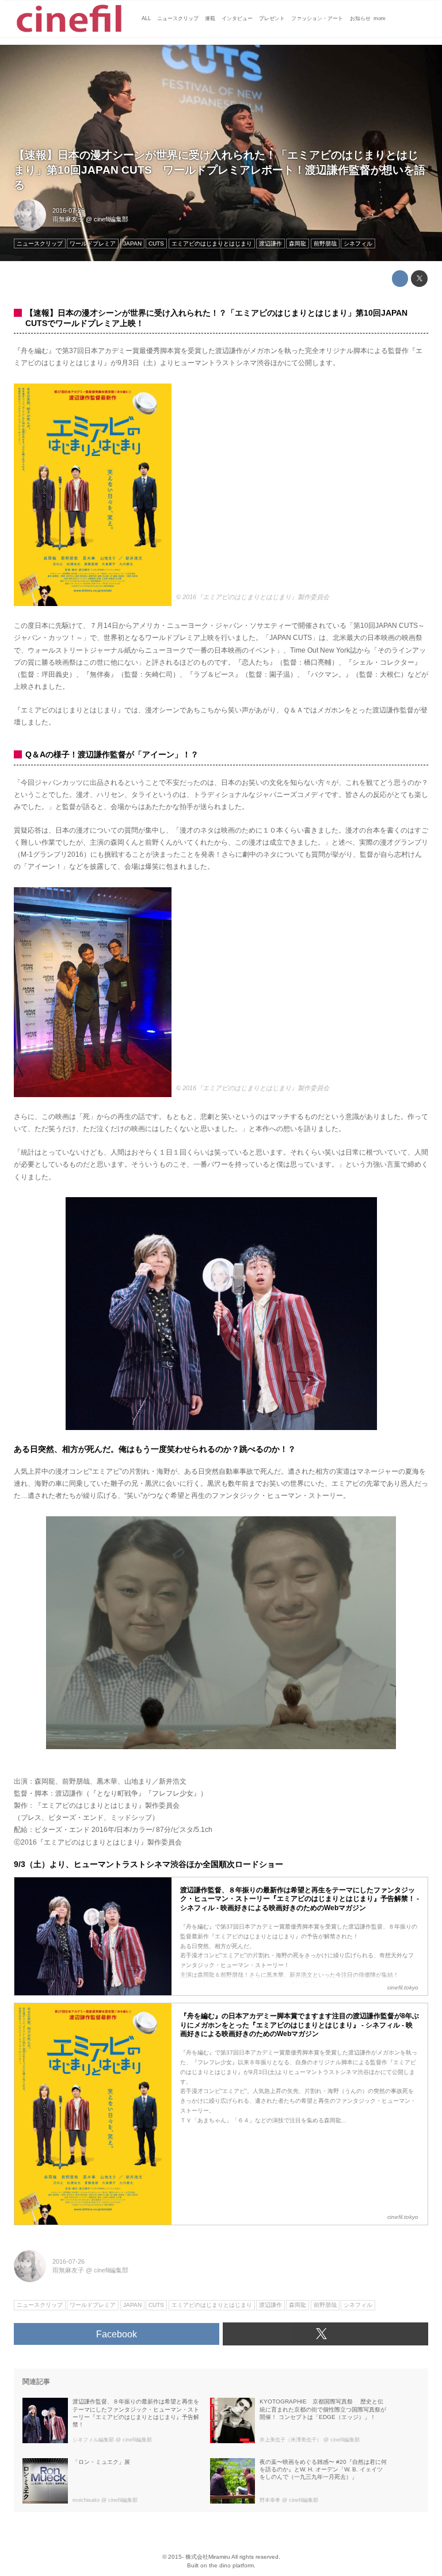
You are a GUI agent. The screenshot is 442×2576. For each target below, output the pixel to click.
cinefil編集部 (111, 219)
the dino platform (231, 2565)
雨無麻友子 (68, 219)
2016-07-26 (68, 210)
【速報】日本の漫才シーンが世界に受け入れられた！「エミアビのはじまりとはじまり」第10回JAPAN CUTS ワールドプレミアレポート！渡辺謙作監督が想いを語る (220, 170)
